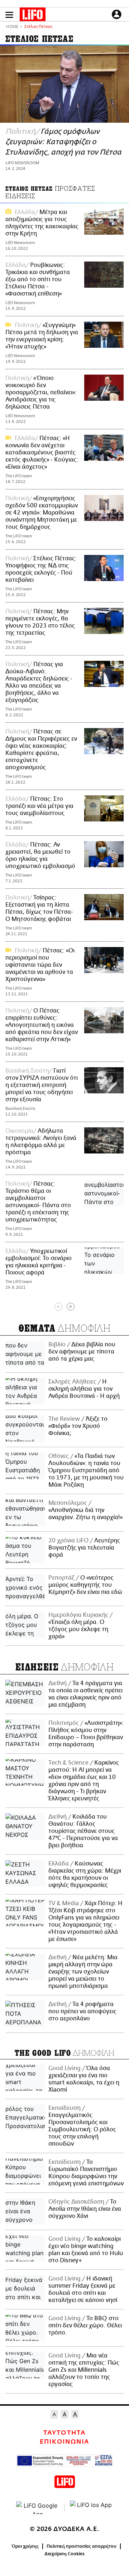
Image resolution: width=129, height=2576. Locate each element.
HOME (12, 27)
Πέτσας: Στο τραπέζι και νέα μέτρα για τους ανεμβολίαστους (39, 806)
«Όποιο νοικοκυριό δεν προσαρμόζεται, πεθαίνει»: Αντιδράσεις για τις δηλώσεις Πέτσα (41, 392)
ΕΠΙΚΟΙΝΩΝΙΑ (64, 2442)
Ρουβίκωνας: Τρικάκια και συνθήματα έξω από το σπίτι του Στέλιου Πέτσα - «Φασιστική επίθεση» (38, 279)
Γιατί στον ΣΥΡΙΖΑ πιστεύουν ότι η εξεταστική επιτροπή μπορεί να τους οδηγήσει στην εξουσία (42, 1085)
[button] (9, 15)
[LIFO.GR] (33, 16)
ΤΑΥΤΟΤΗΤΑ (64, 2433)
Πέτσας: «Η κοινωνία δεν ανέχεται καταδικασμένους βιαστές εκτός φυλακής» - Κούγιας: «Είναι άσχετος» (42, 453)
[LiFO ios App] (91, 2508)
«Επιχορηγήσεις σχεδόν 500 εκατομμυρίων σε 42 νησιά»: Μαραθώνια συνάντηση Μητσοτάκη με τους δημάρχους (42, 513)
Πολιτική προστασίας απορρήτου (82, 2546)
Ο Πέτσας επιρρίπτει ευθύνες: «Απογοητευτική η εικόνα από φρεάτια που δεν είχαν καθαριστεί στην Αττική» (42, 1025)
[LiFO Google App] (38, 2508)
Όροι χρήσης (25, 2546)
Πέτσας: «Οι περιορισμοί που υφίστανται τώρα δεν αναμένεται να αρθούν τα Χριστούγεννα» (40, 965)
